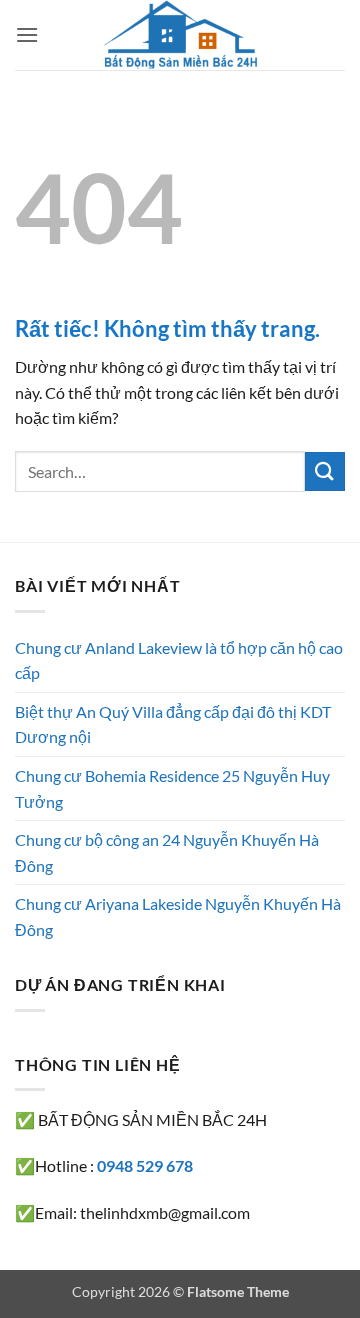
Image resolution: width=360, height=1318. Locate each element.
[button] (27, 34)
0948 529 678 (145, 1165)
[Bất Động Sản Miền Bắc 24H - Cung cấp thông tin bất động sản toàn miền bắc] (180, 35)
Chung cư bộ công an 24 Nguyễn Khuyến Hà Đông (167, 852)
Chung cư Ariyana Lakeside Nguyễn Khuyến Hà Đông (178, 916)
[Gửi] (325, 471)
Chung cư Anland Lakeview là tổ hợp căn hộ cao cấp (179, 660)
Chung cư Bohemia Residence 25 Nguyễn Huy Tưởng (172, 788)
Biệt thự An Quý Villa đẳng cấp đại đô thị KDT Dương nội (173, 724)
